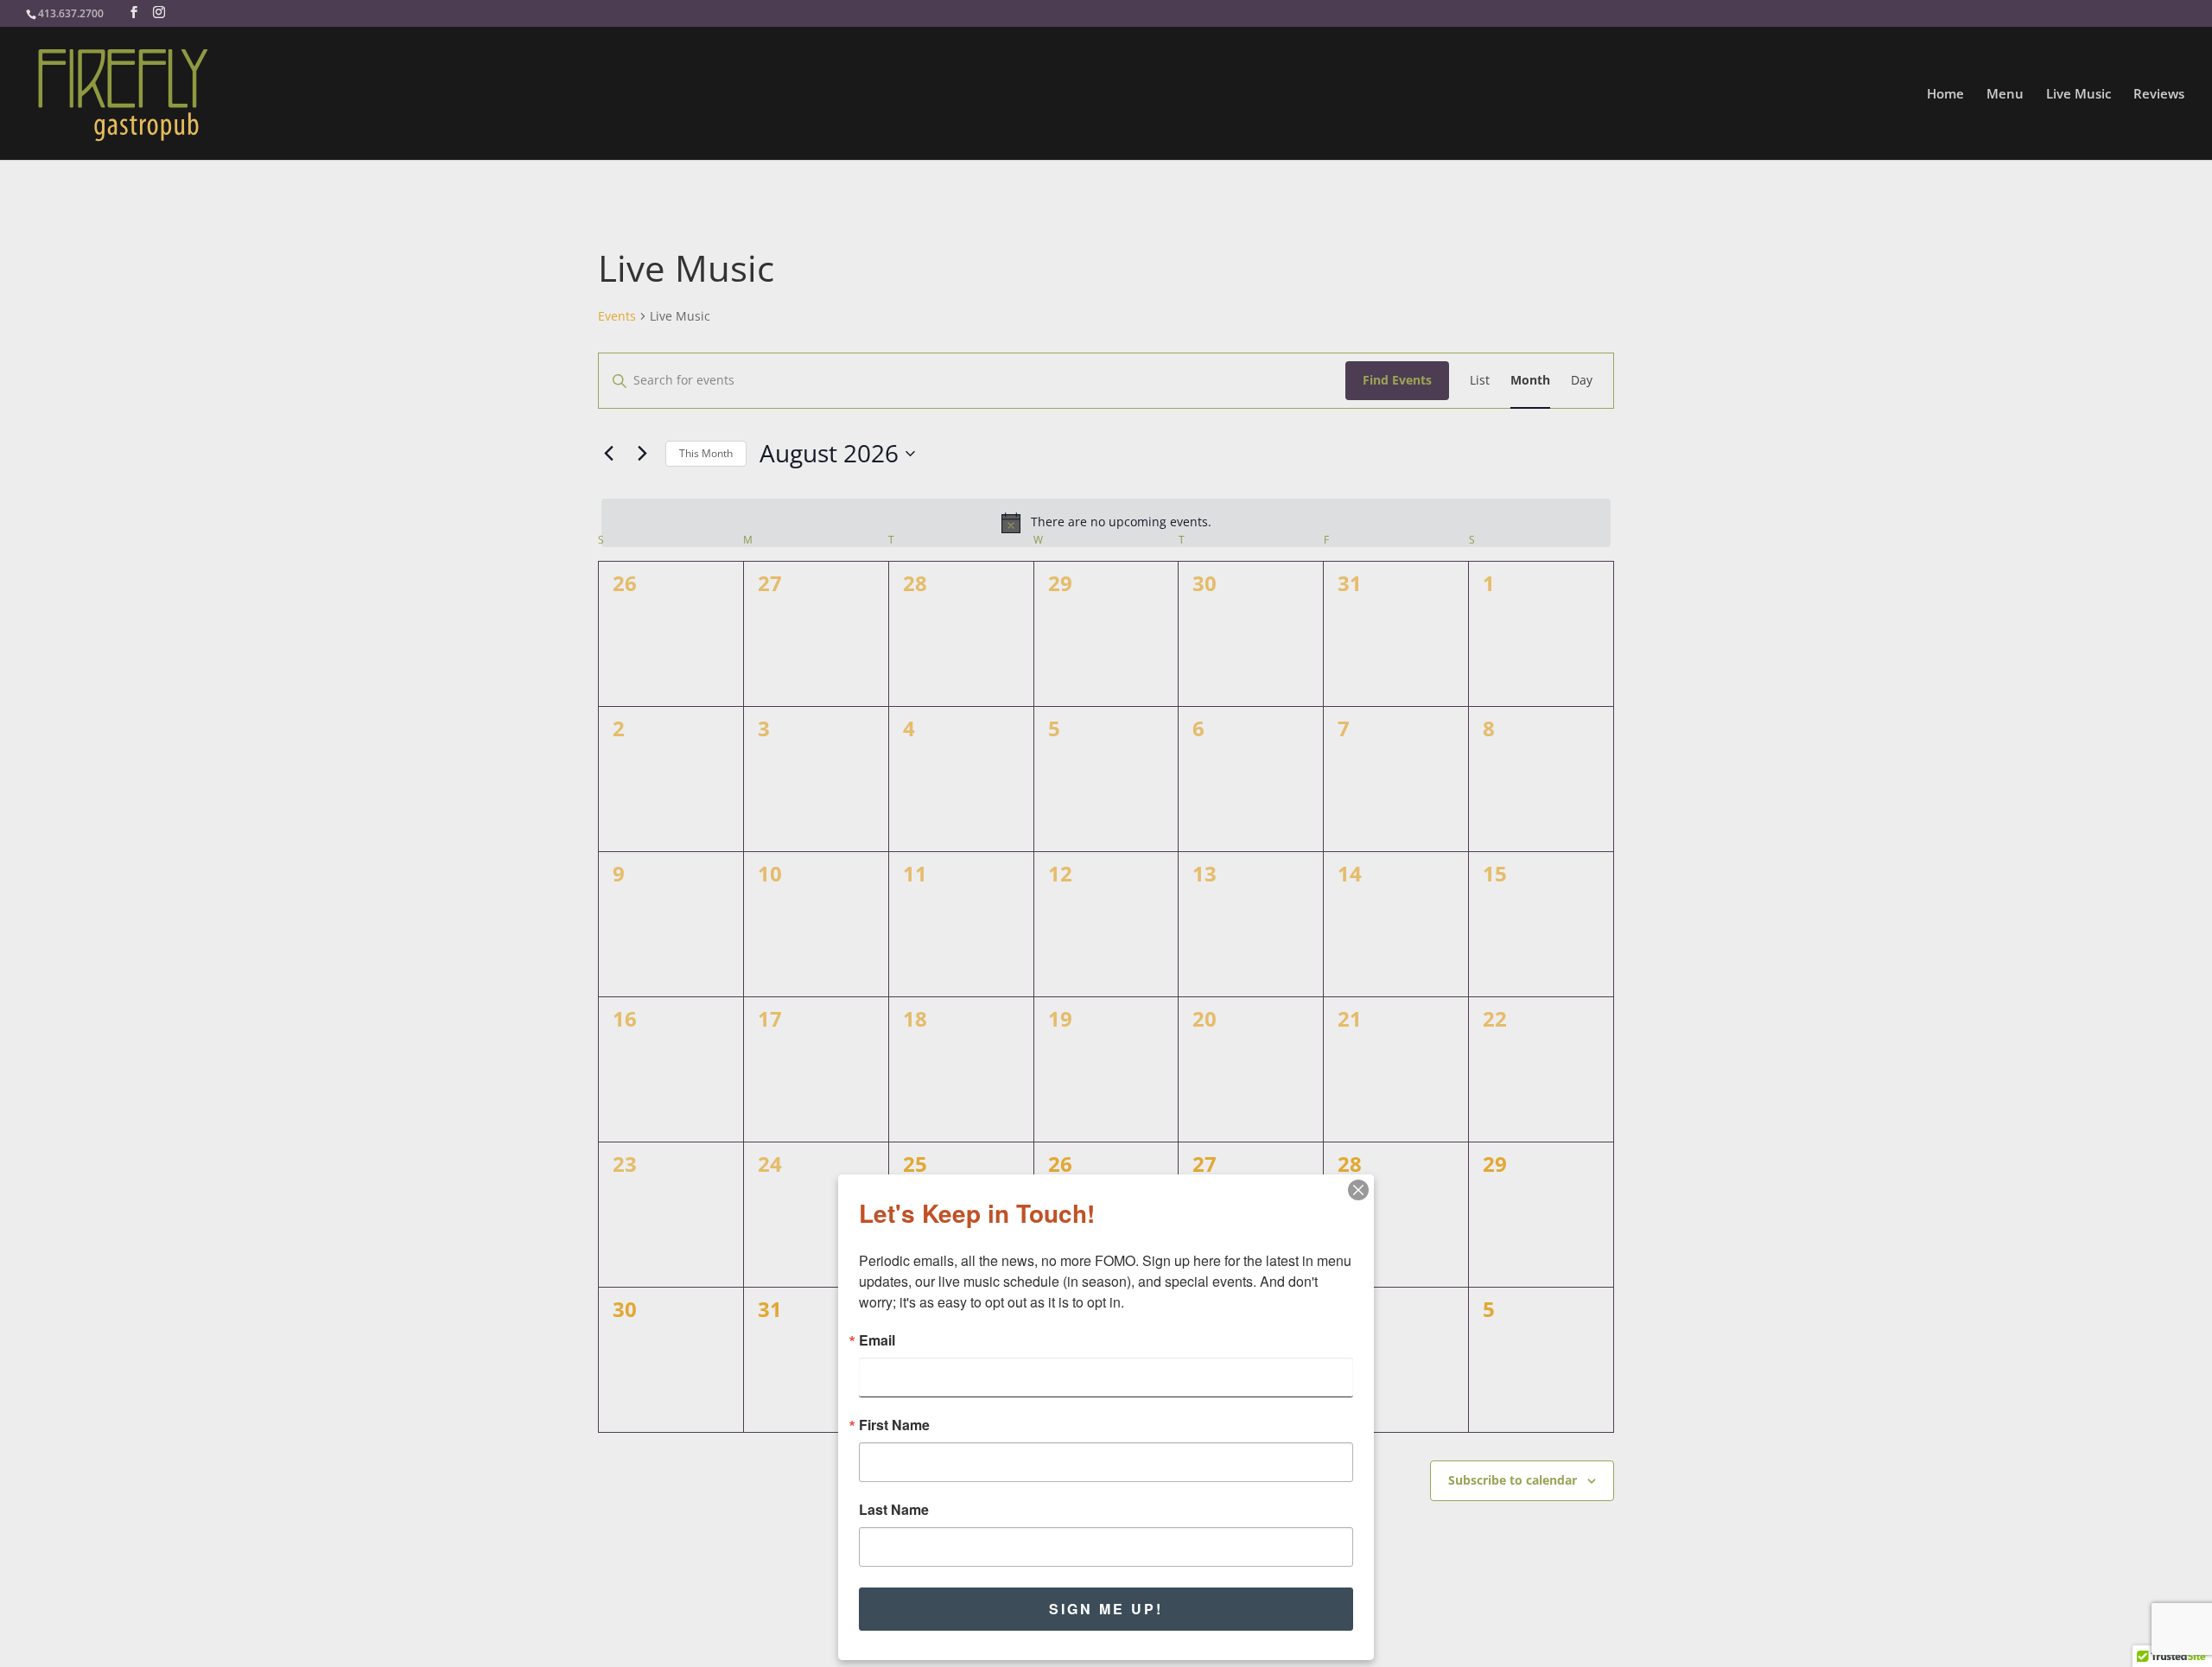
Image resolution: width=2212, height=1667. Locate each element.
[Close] (1358, 1190)
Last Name (894, 1510)
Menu (2005, 95)
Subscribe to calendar (1513, 1480)
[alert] (1106, 523)
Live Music (2079, 95)
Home (1945, 95)
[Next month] (642, 454)
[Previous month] (608, 454)
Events (617, 316)
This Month (706, 453)
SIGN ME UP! (1106, 1609)
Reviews (2159, 95)
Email (877, 1340)
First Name (894, 1425)
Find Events (1397, 380)
